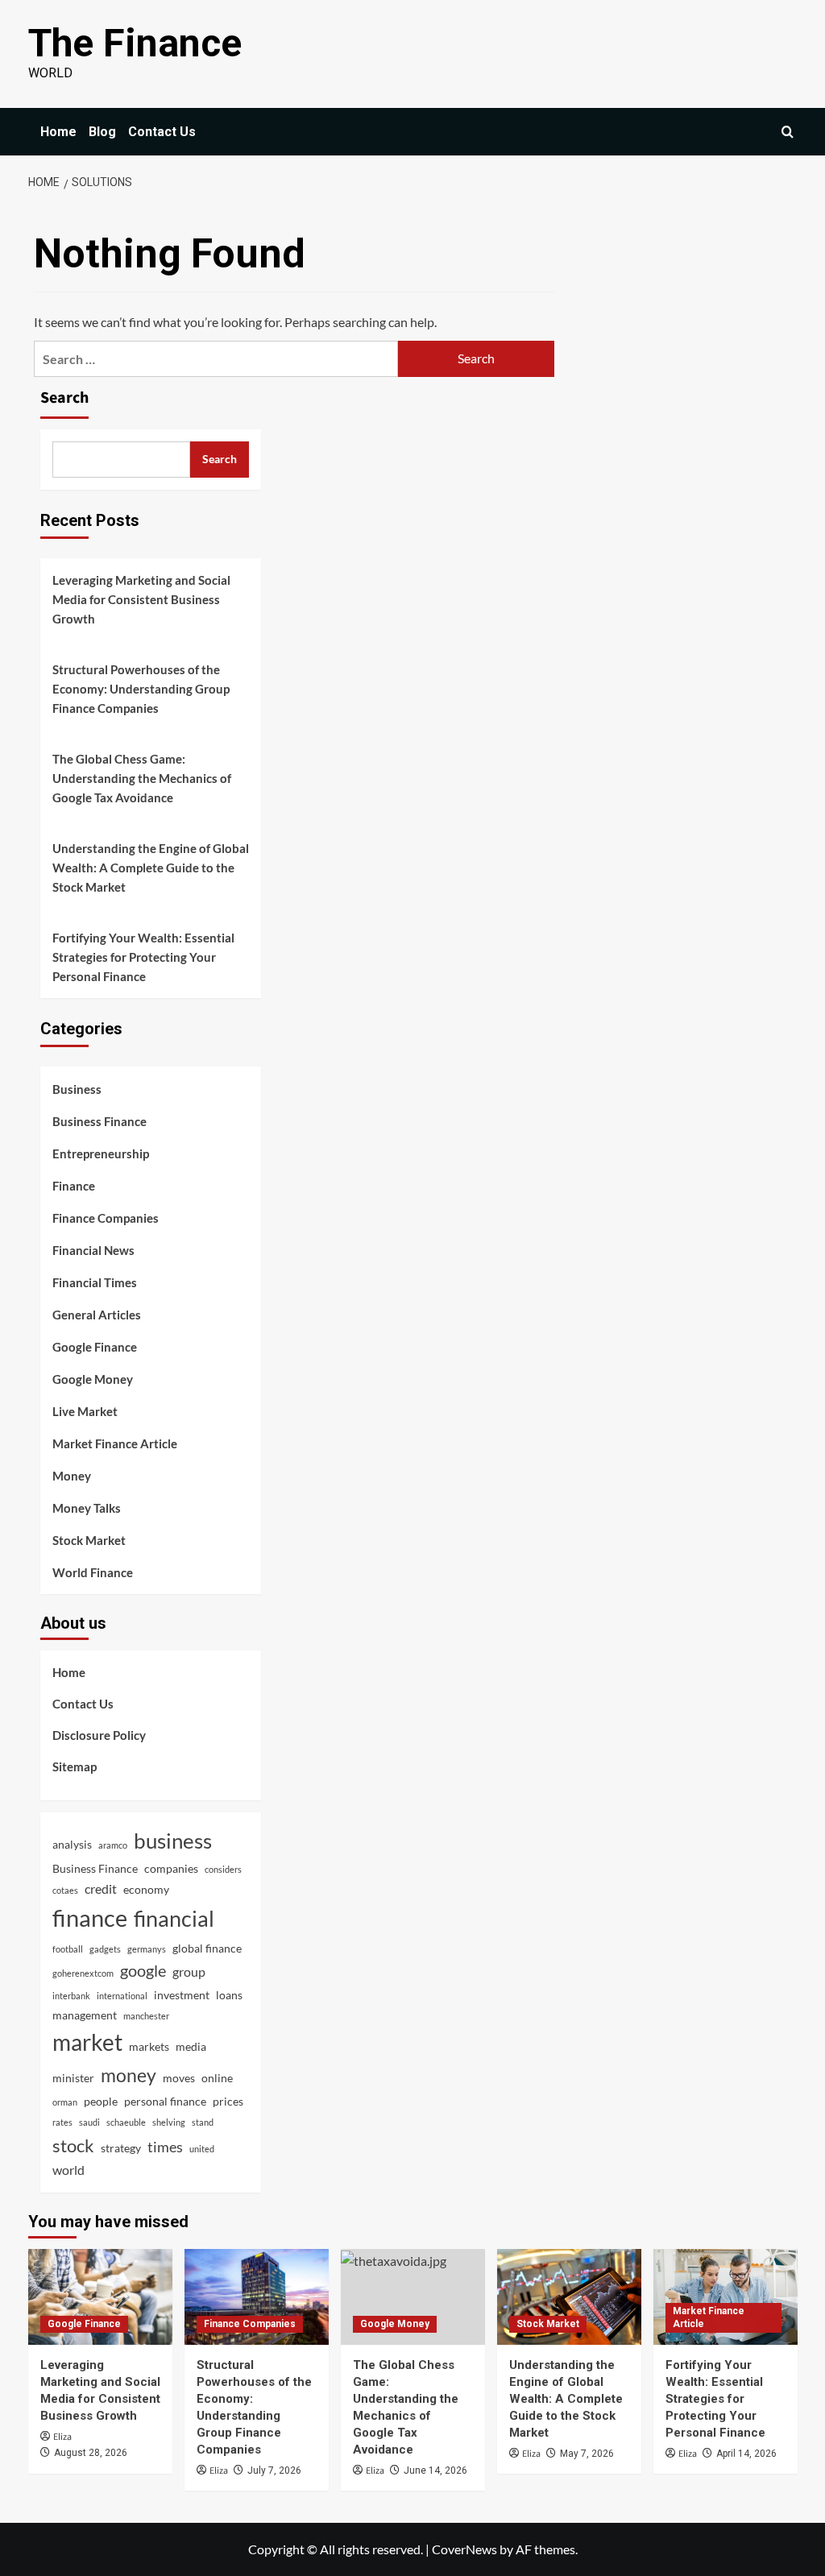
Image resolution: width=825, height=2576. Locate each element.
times (165, 2147)
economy (146, 1889)
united (202, 2149)
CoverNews (464, 2549)
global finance (207, 1948)
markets (149, 2046)
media (191, 2046)
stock (73, 2145)
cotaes (65, 1890)
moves (179, 2078)
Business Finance (99, 1121)
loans (229, 1995)
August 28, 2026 (91, 2453)
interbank (71, 1996)
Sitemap (75, 1766)
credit (101, 1889)
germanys (147, 1949)
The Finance (135, 43)
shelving (169, 2122)
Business (77, 1089)
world (68, 2170)
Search (64, 398)
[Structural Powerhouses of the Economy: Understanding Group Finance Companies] (257, 2297)
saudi (89, 2122)
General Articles (97, 1315)
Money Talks (87, 1508)
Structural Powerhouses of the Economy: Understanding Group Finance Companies (141, 689)
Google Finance (95, 1347)
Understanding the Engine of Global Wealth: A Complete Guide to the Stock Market (151, 868)
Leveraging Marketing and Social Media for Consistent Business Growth (141, 599)
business (173, 1841)
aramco (113, 1845)
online (217, 2078)
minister (73, 2078)
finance (90, 1918)
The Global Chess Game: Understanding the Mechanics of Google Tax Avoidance (142, 778)
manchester (146, 2016)
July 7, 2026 (274, 2470)
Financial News (93, 1250)
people (101, 2101)
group (189, 1971)
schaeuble (126, 2122)
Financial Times (95, 1282)
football (68, 1949)
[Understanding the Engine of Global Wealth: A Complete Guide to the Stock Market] (569, 2297)
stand (203, 2122)
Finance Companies (106, 1218)
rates (62, 2122)
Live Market (85, 1411)
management (85, 2015)
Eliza (62, 2437)
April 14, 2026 (746, 2454)
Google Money (93, 1379)
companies (171, 1868)
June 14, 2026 (435, 2470)
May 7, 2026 (587, 2454)
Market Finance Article (115, 1443)
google (143, 1970)
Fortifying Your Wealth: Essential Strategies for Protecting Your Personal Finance (143, 957)
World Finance (93, 1572)
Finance (74, 1186)
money (129, 2075)
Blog (102, 132)
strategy (121, 2148)
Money (72, 1476)
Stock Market (89, 1540)
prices (228, 2101)
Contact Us (162, 132)
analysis (72, 1844)
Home (58, 132)
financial (174, 1918)
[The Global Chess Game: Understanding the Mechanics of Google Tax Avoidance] (413, 2297)
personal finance (165, 2101)
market (87, 2042)
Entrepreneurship (101, 1153)
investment (182, 1995)
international (122, 1996)
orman (65, 2102)
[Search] (788, 132)
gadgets (105, 1949)
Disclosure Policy (99, 1735)
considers (223, 1869)
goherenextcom (83, 1973)
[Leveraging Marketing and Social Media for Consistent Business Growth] (100, 2297)
